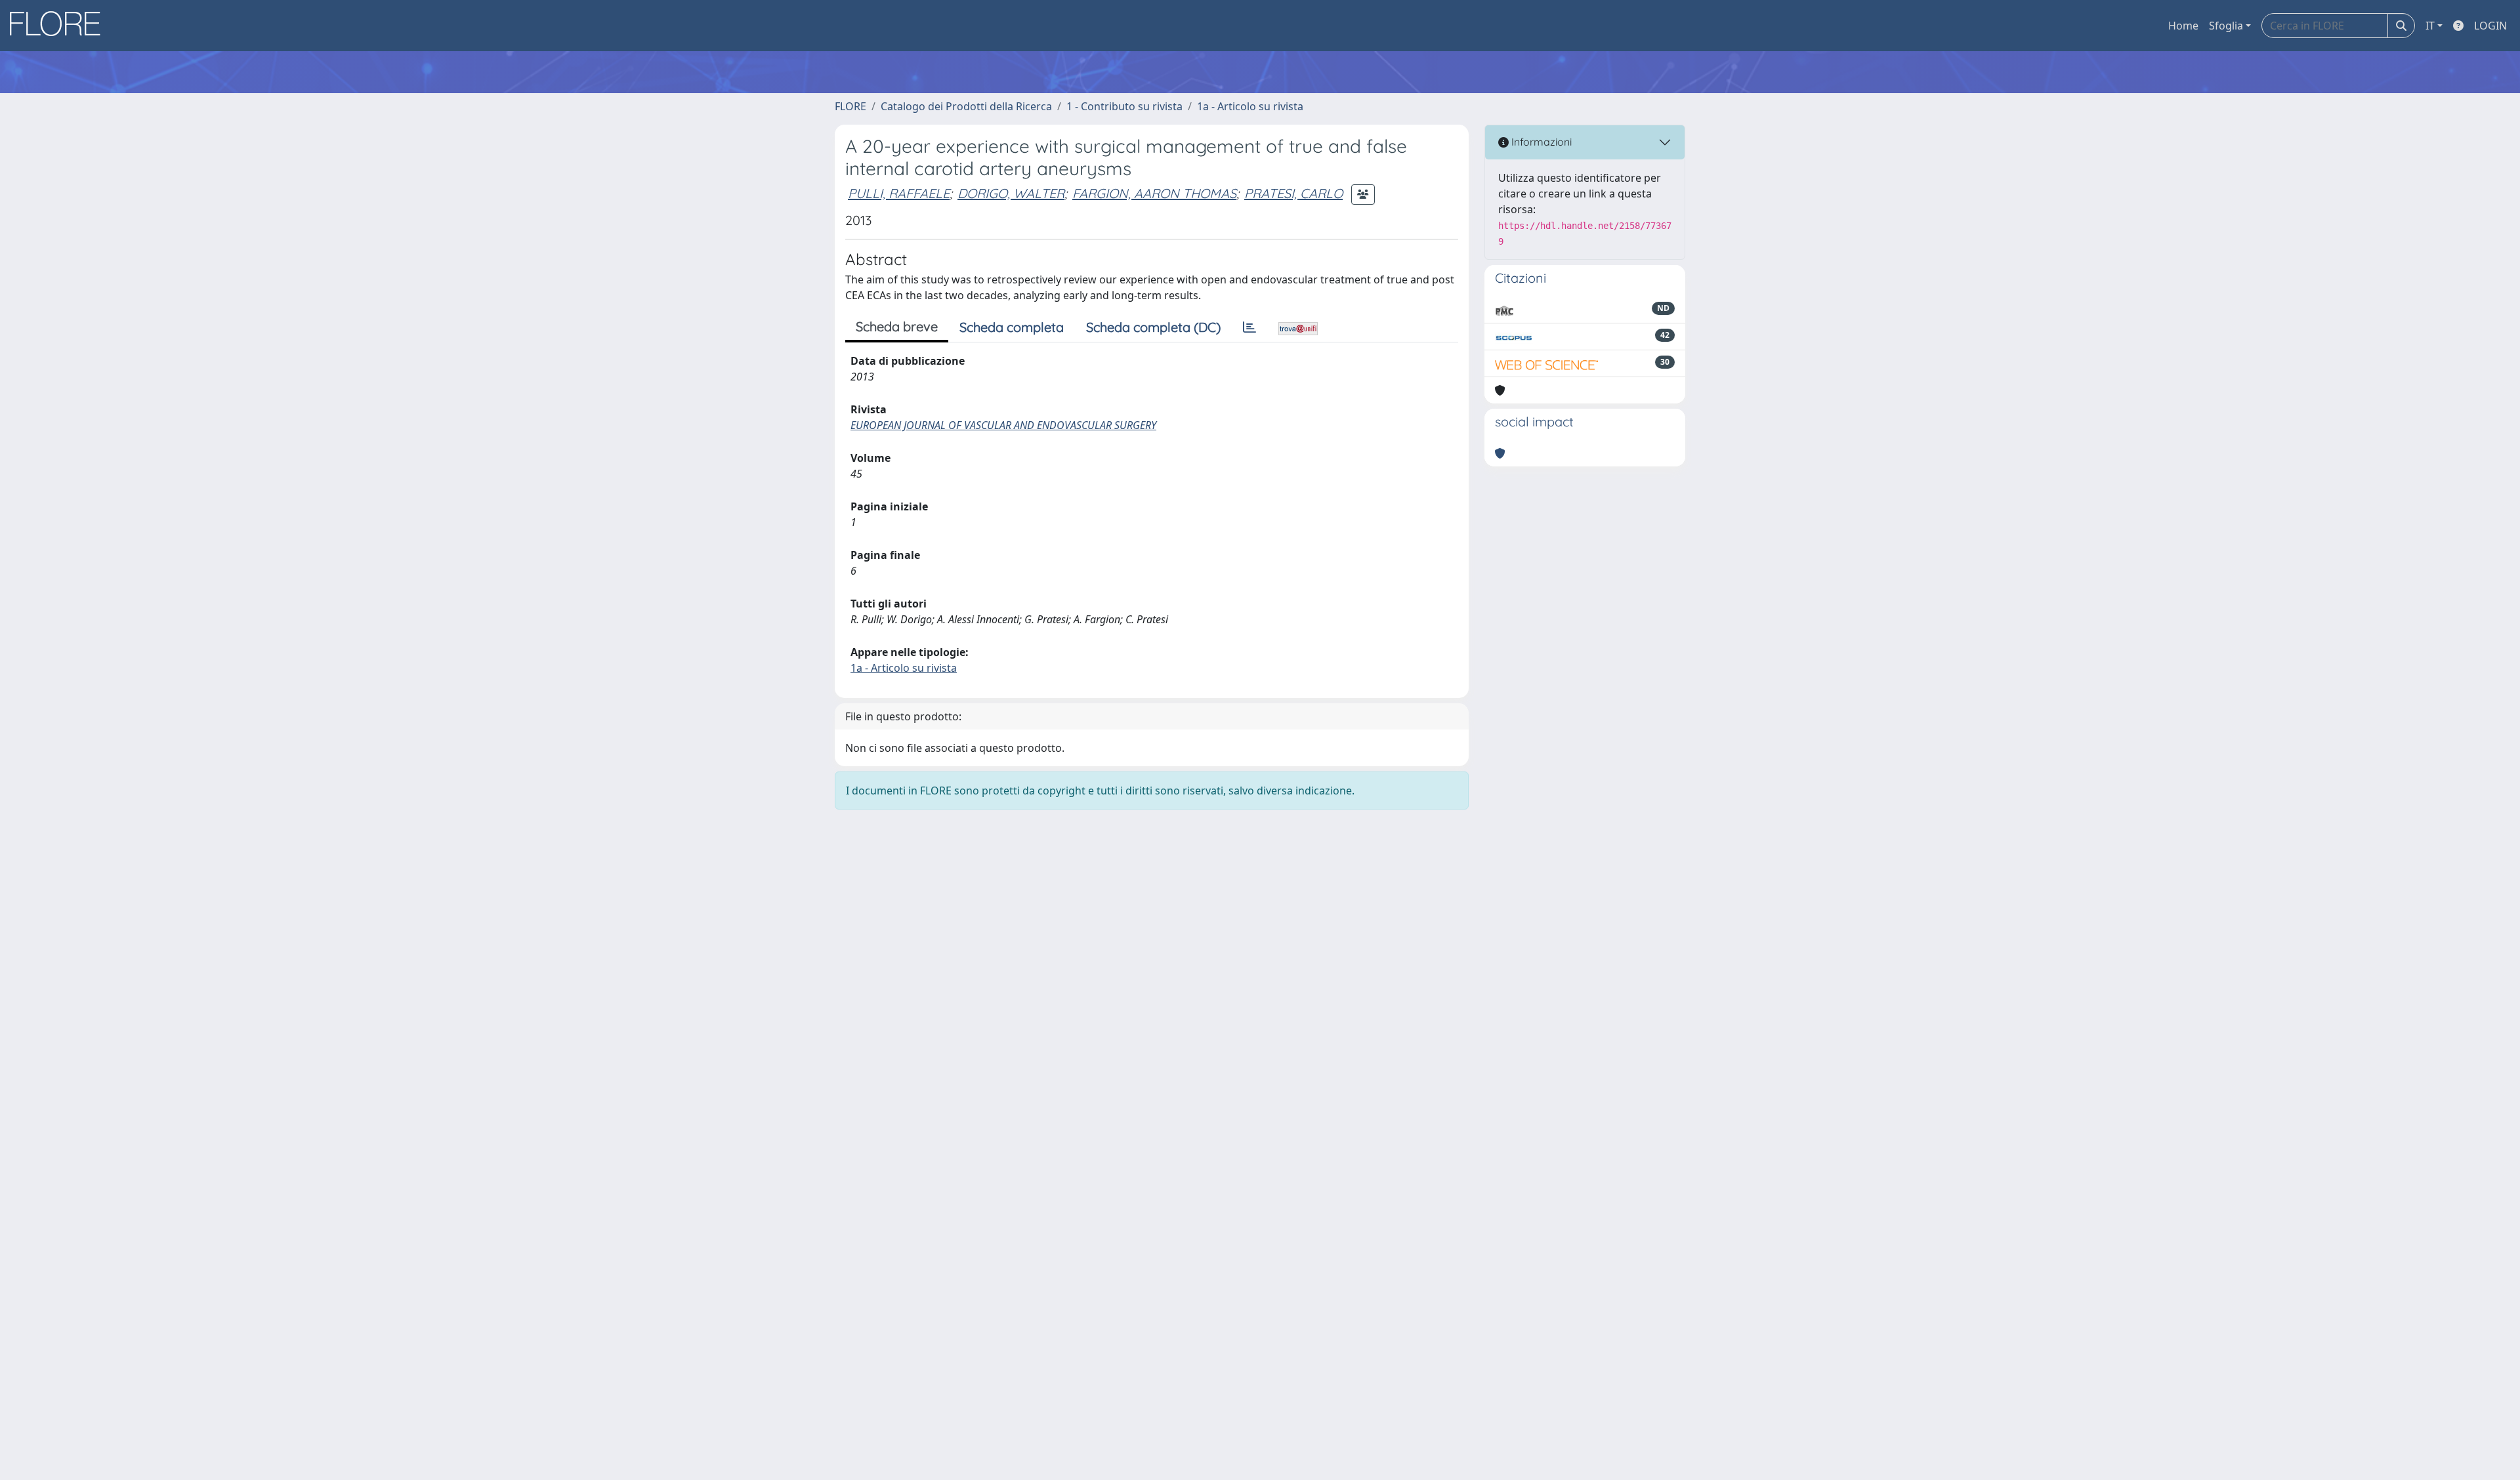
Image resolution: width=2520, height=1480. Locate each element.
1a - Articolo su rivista (1250, 106)
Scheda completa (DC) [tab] (1153, 327)
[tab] (1249, 327)
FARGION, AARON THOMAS (1154, 193)
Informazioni (1540, 142)
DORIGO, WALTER (1011, 193)
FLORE (850, 106)
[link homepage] (60, 26)
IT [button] (2430, 26)
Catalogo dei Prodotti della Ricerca (966, 106)
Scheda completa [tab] (1012, 327)
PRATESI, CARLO (1293, 193)
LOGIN (2490, 26)
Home (2183, 26)
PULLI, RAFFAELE (899, 193)
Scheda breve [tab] (897, 326)
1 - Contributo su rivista (1124, 106)
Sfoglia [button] (2226, 26)
